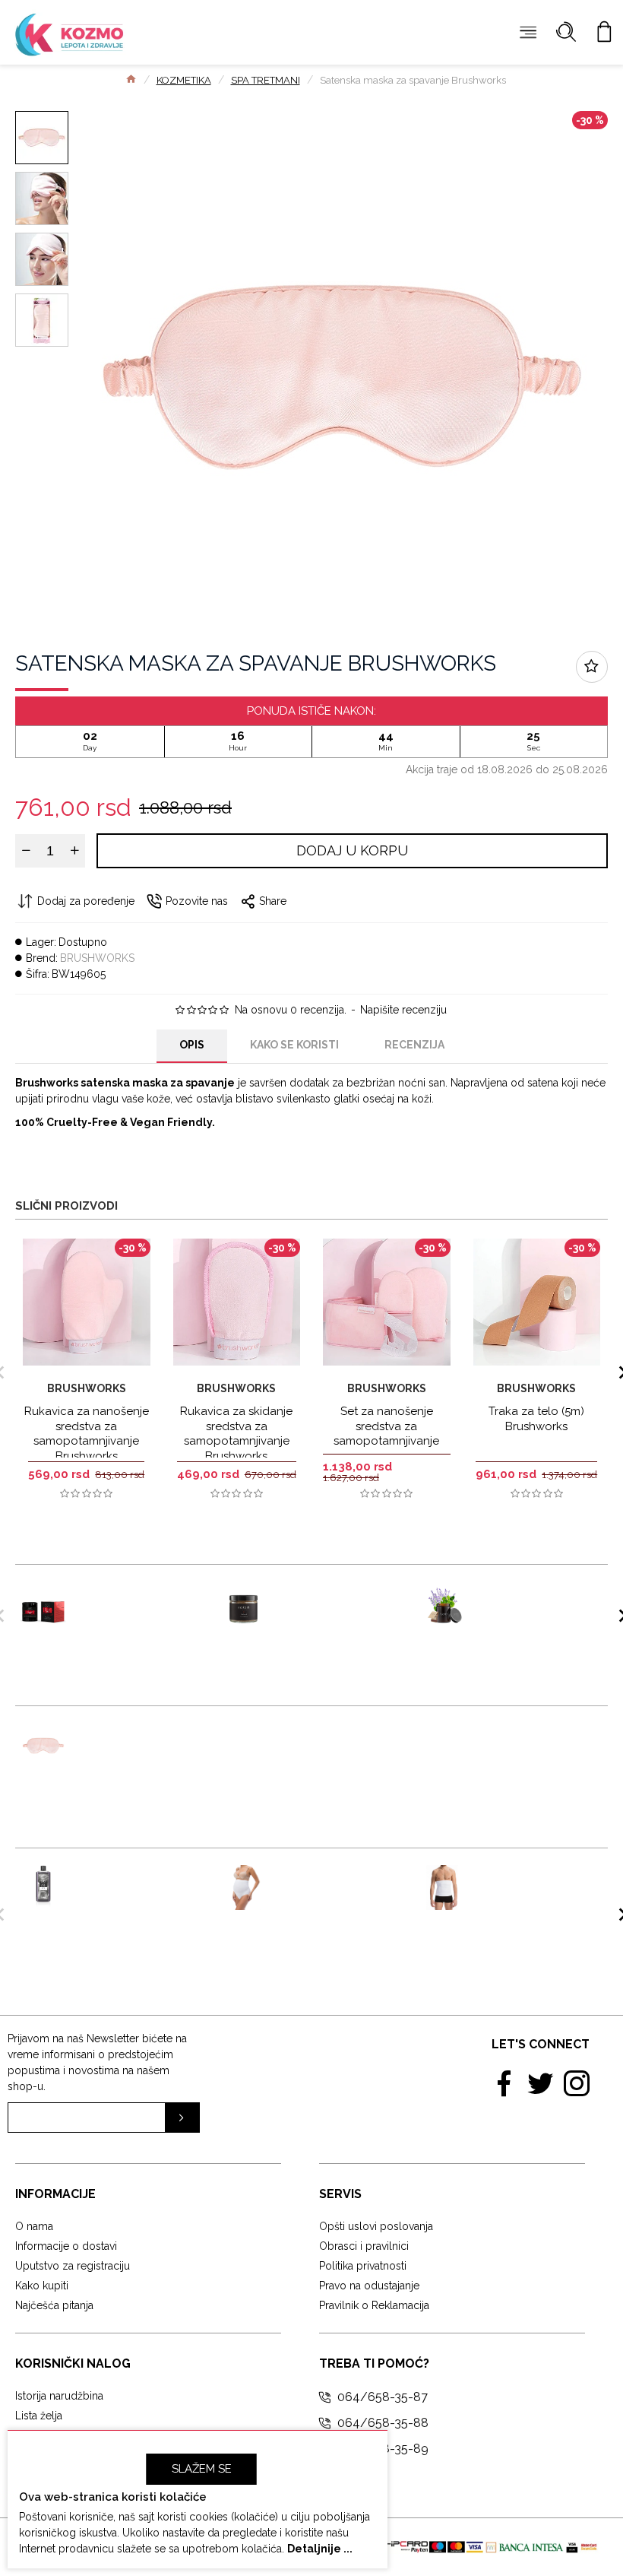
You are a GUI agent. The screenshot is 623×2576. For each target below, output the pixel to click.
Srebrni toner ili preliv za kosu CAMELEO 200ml (127, 1888)
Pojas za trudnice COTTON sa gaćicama (329, 1888)
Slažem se (202, 2469)
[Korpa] (604, 32)
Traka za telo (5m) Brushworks (536, 1419)
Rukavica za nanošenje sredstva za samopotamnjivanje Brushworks (87, 1434)
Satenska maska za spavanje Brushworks (136, 1745)
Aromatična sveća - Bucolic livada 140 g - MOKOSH (535, 1604)
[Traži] (566, 32)
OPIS (192, 1045)
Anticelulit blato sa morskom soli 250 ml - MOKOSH (334, 1604)
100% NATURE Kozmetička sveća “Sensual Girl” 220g (134, 1604)
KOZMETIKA (184, 80)
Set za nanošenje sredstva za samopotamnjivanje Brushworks (386, 1434)
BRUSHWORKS (97, 958)
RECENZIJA (414, 1045)
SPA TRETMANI (266, 80)
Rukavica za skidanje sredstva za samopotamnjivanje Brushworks (236, 1434)
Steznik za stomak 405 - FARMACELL (532, 1880)
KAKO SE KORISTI (294, 1045)
